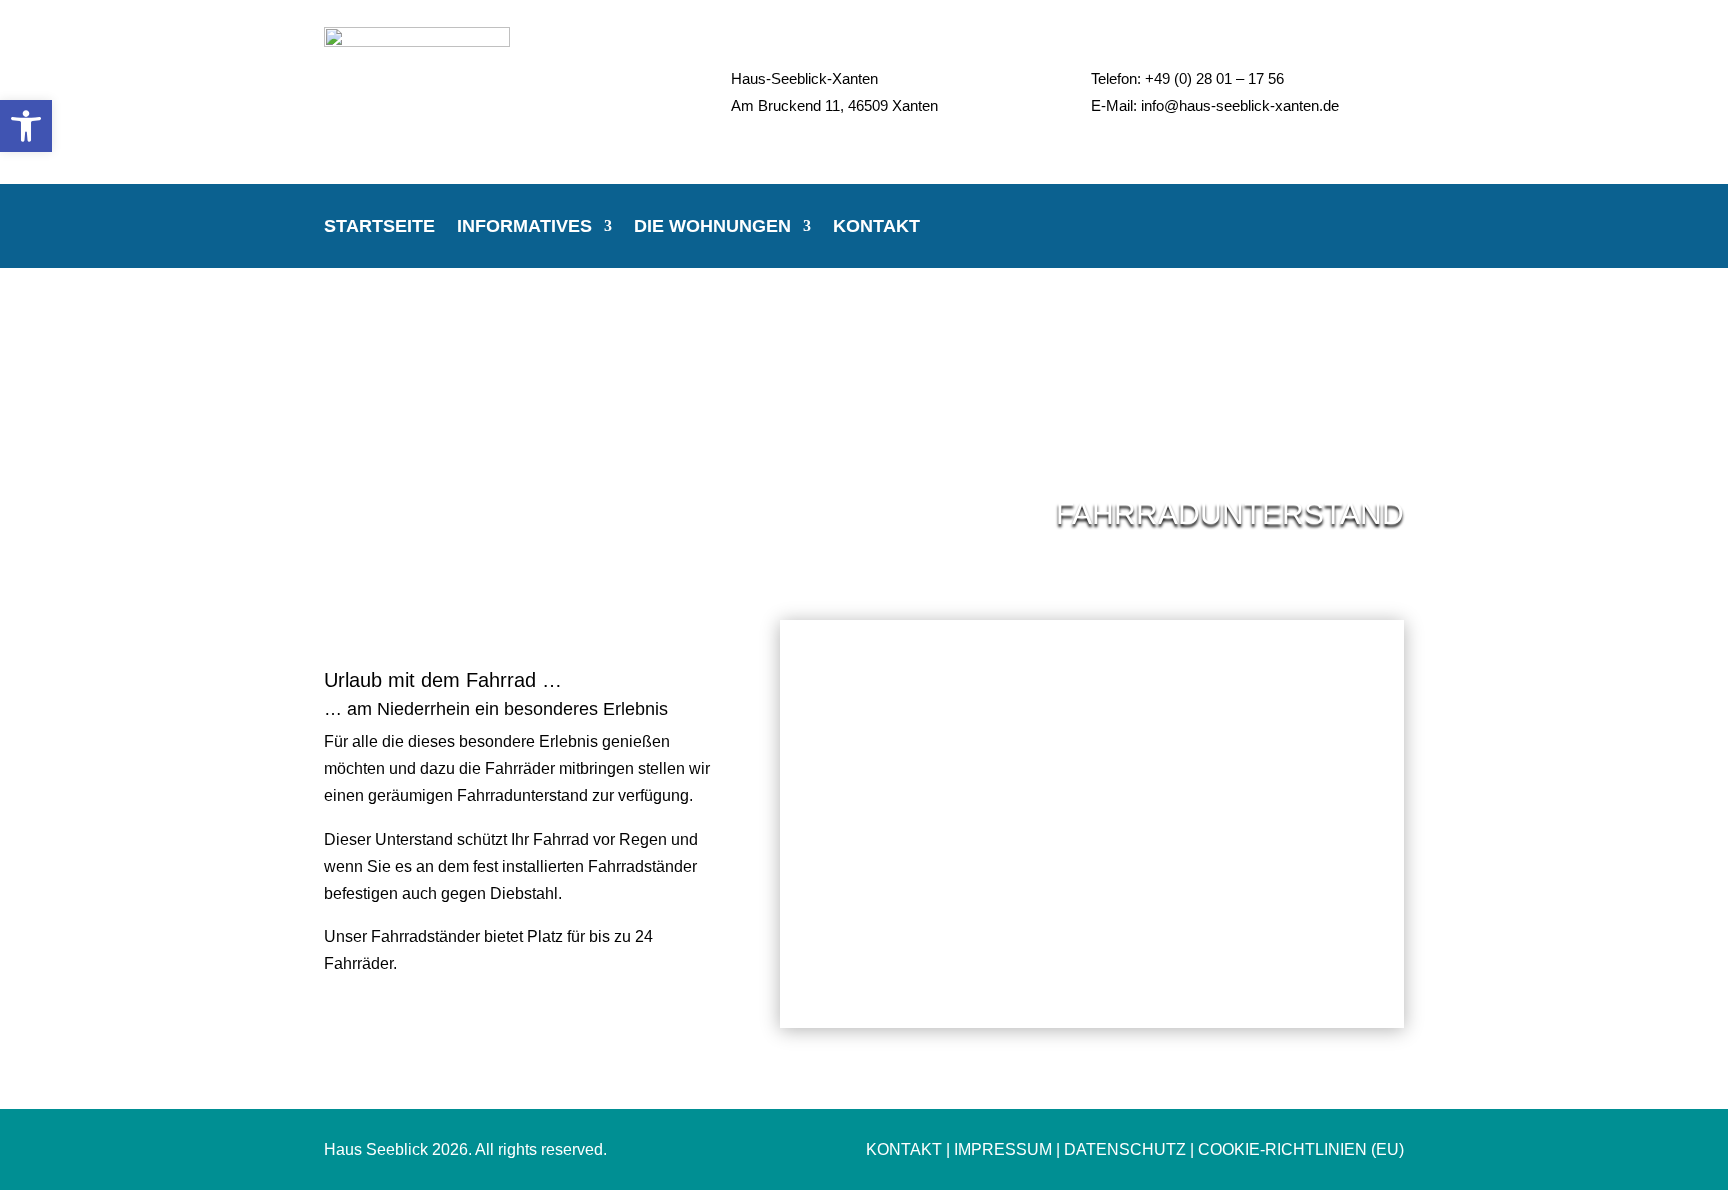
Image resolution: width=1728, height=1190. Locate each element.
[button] (26, 126)
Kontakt (876, 227)
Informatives (524, 227)
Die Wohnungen (712, 227)
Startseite (379, 227)
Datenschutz (1125, 1149)
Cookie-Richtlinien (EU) (1301, 1149)
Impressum (1003, 1149)
